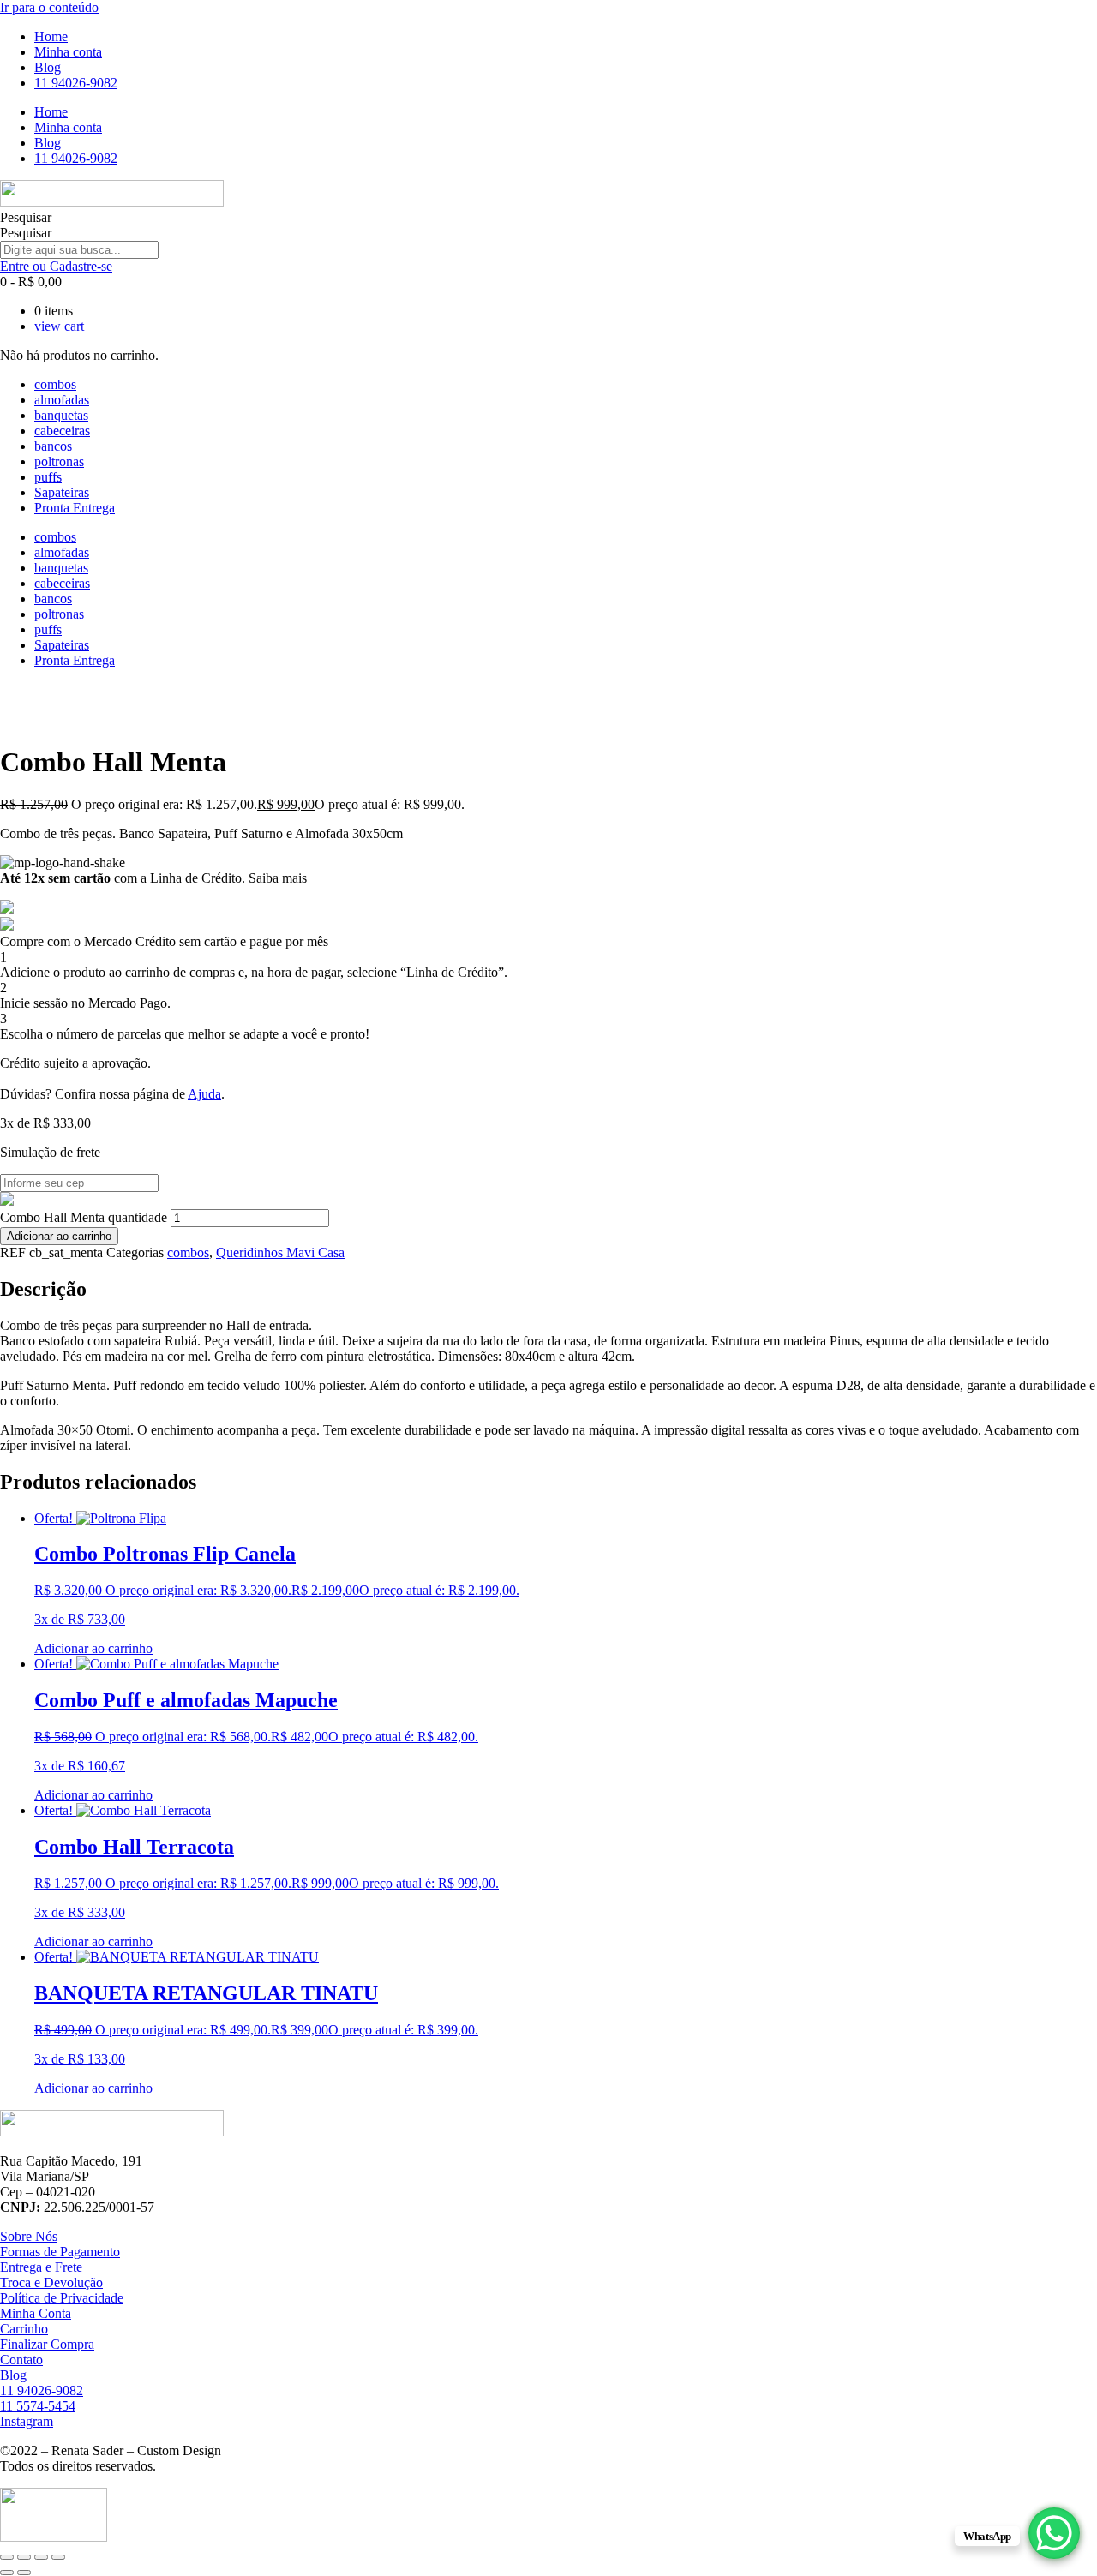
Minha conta (68, 52)
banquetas (61, 415)
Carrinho (24, 2329)
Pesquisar (26, 217)
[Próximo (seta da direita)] (24, 2573)
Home (51, 36)
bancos (53, 446)
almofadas (62, 400)
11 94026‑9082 (76, 83)
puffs (48, 477)
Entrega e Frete (41, 2267)
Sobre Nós (29, 2236)
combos (55, 384)
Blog (48, 67)
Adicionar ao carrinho (59, 1236)
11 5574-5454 (38, 2406)
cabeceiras (62, 431)
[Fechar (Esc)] (58, 2557)
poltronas (59, 461)
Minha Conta (36, 2313)
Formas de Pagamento (60, 2252)
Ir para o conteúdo (49, 7)
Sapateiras (62, 492)
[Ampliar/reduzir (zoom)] (7, 2557)
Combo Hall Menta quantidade (84, 1217)
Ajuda (204, 1094)
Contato (21, 2360)
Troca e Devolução (51, 2282)
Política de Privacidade (62, 2298)
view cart (59, 326)
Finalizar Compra (47, 2344)
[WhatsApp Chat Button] (1054, 2533)
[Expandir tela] (24, 2557)
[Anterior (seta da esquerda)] (7, 2573)
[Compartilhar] (41, 2557)
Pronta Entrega (75, 508)
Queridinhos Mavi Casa (280, 1252)
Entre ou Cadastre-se (56, 266)
